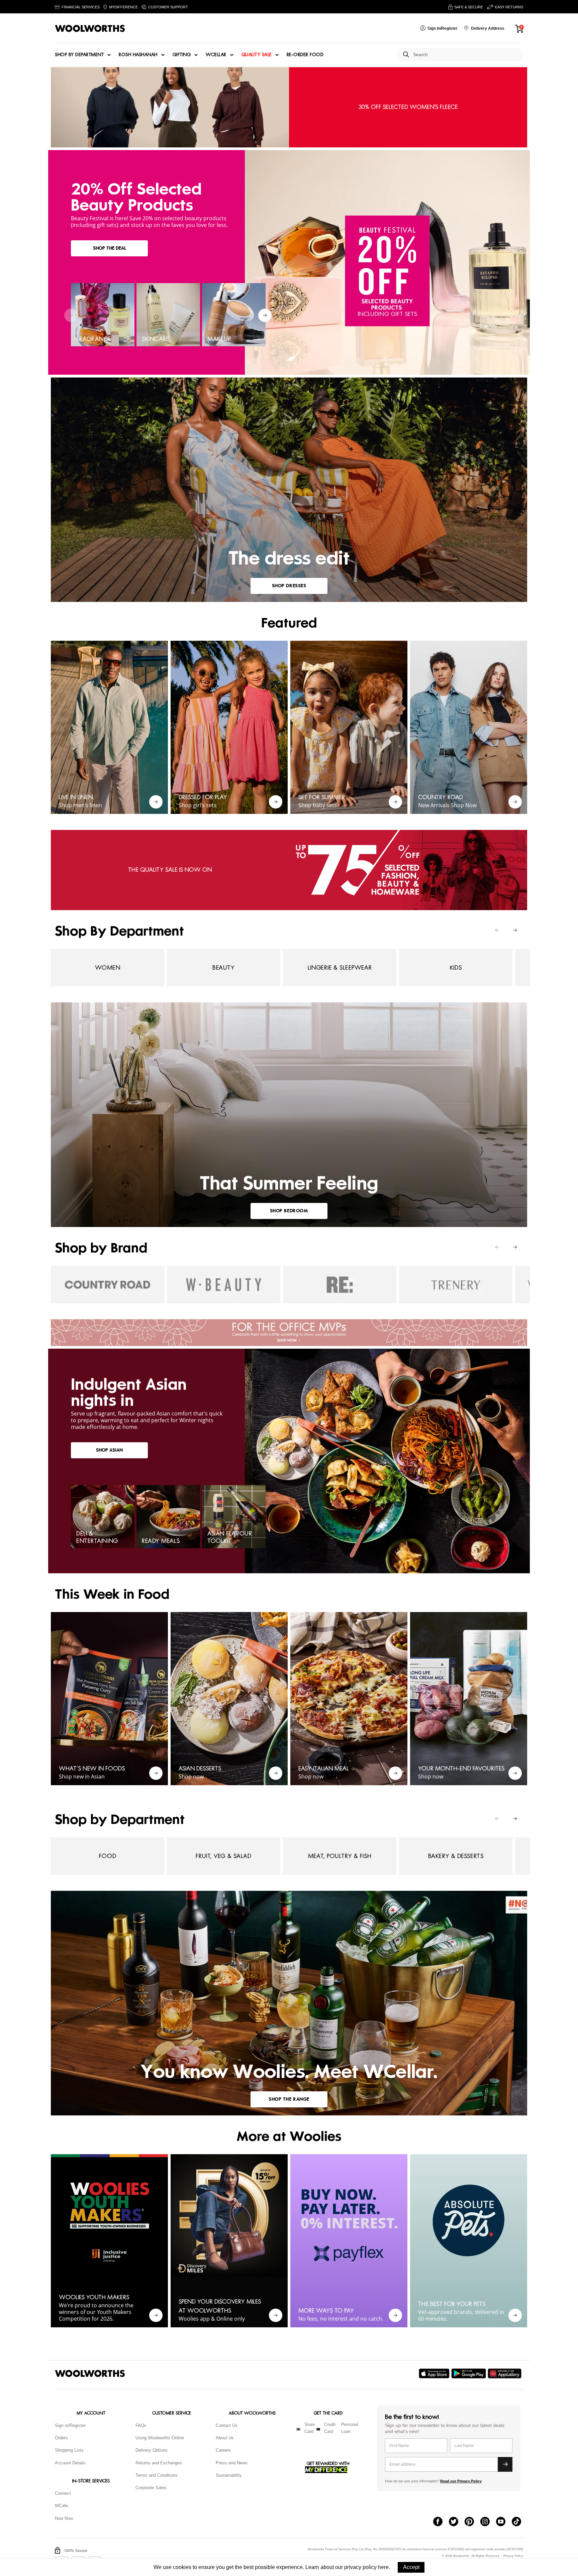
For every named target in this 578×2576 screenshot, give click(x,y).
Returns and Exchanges (159, 2463)
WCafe (61, 2506)
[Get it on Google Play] (469, 2373)
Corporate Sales (151, 2488)
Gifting (182, 55)
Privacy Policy (513, 2556)
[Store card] (298, 2429)
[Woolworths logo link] (90, 28)
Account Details (70, 2463)
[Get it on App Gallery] (505, 2373)
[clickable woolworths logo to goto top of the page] (90, 2373)
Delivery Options (152, 2450)
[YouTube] (504, 2522)
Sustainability (229, 2475)
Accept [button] (411, 2567)
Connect (63, 2493)
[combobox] (465, 55)
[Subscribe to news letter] (505, 2464)
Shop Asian (109, 1450)
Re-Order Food (305, 55)
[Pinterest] (472, 2522)
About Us (225, 2438)
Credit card (330, 2428)
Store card (310, 2428)
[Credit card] (318, 2429)
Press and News (232, 2463)
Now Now (64, 2518)
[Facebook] (441, 2522)
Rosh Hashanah (138, 55)
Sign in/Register (70, 2425)
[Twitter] (457, 2522)
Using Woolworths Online (160, 2438)
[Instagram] (488, 2522)
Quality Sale (257, 55)
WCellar (216, 55)
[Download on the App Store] (435, 2373)
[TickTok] (520, 2522)
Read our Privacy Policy (461, 2481)
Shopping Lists (69, 2450)
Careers (223, 2450)
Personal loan (350, 2428)
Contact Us (227, 2425)
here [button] (383, 2567)
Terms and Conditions (157, 2475)
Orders (61, 2438)
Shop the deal (110, 248)
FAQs (141, 2425)
